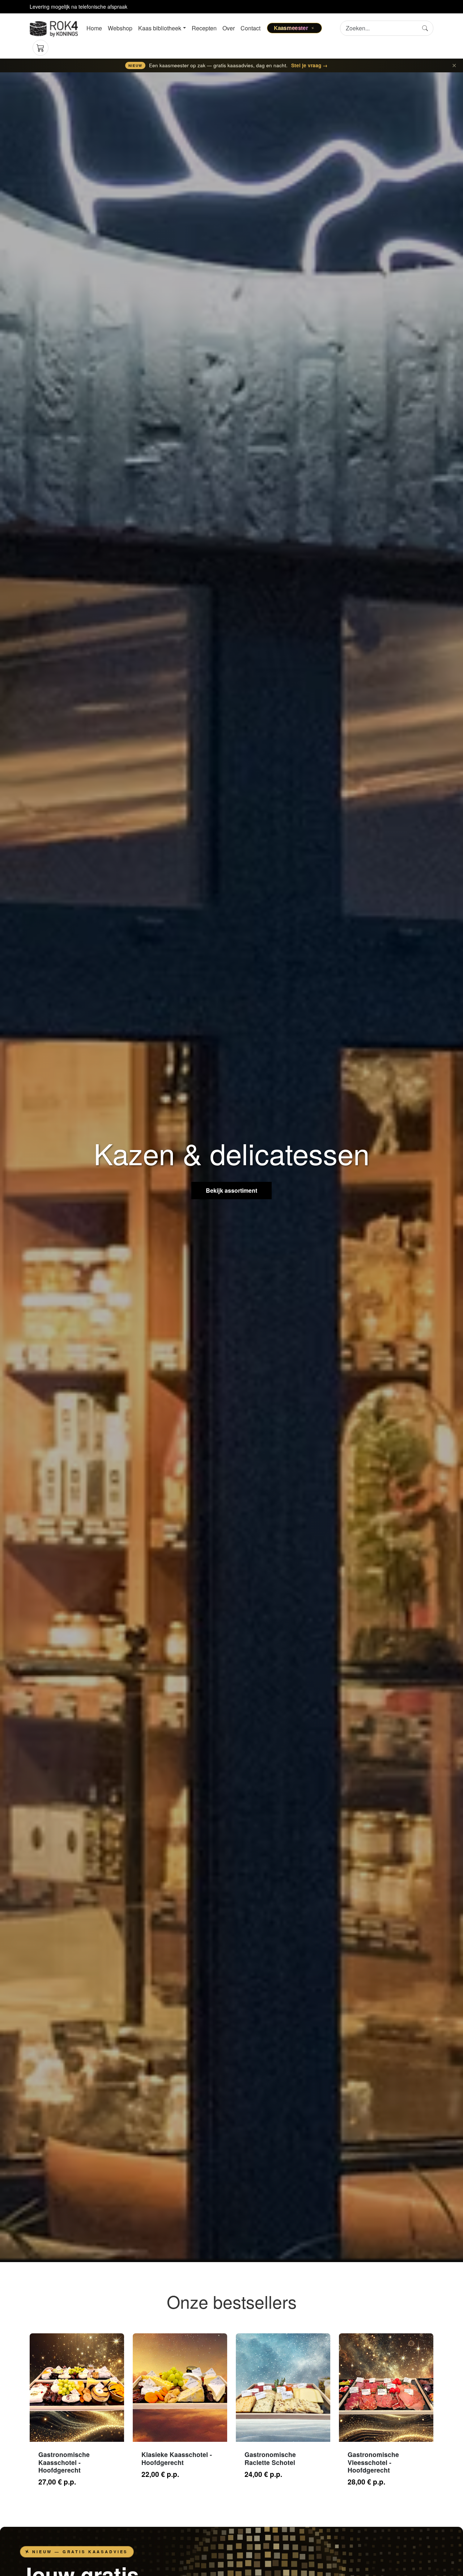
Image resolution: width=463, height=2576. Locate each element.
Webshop (120, 28)
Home (94, 28)
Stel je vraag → (309, 65)
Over (229, 28)
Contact (250, 28)
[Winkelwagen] (41, 48)
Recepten (204, 28)
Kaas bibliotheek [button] (160, 28)
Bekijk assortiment (231, 1190)
